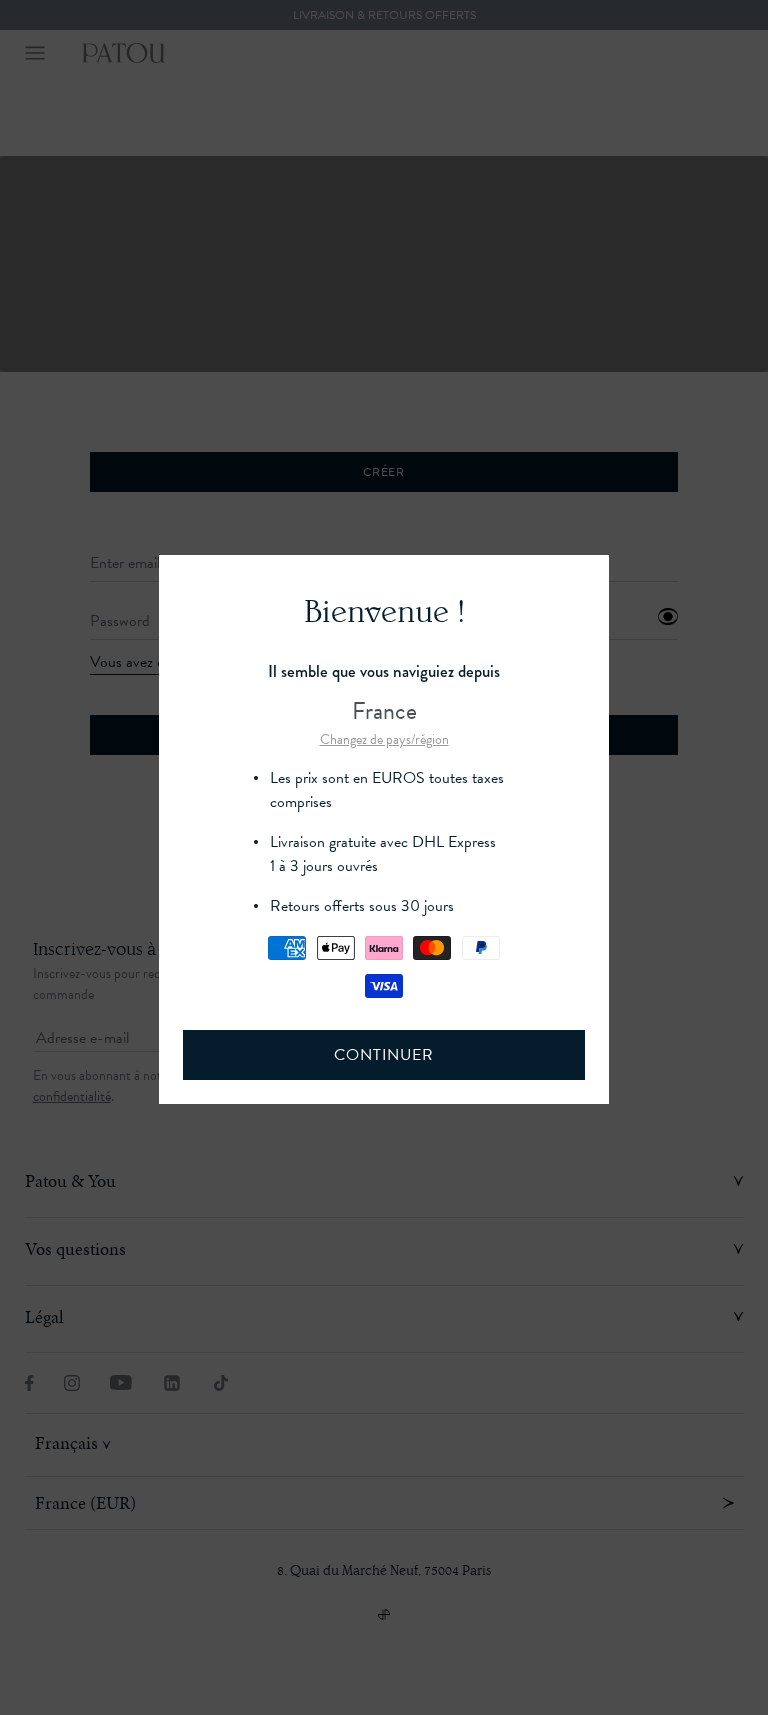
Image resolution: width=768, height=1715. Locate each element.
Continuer (383, 1055)
